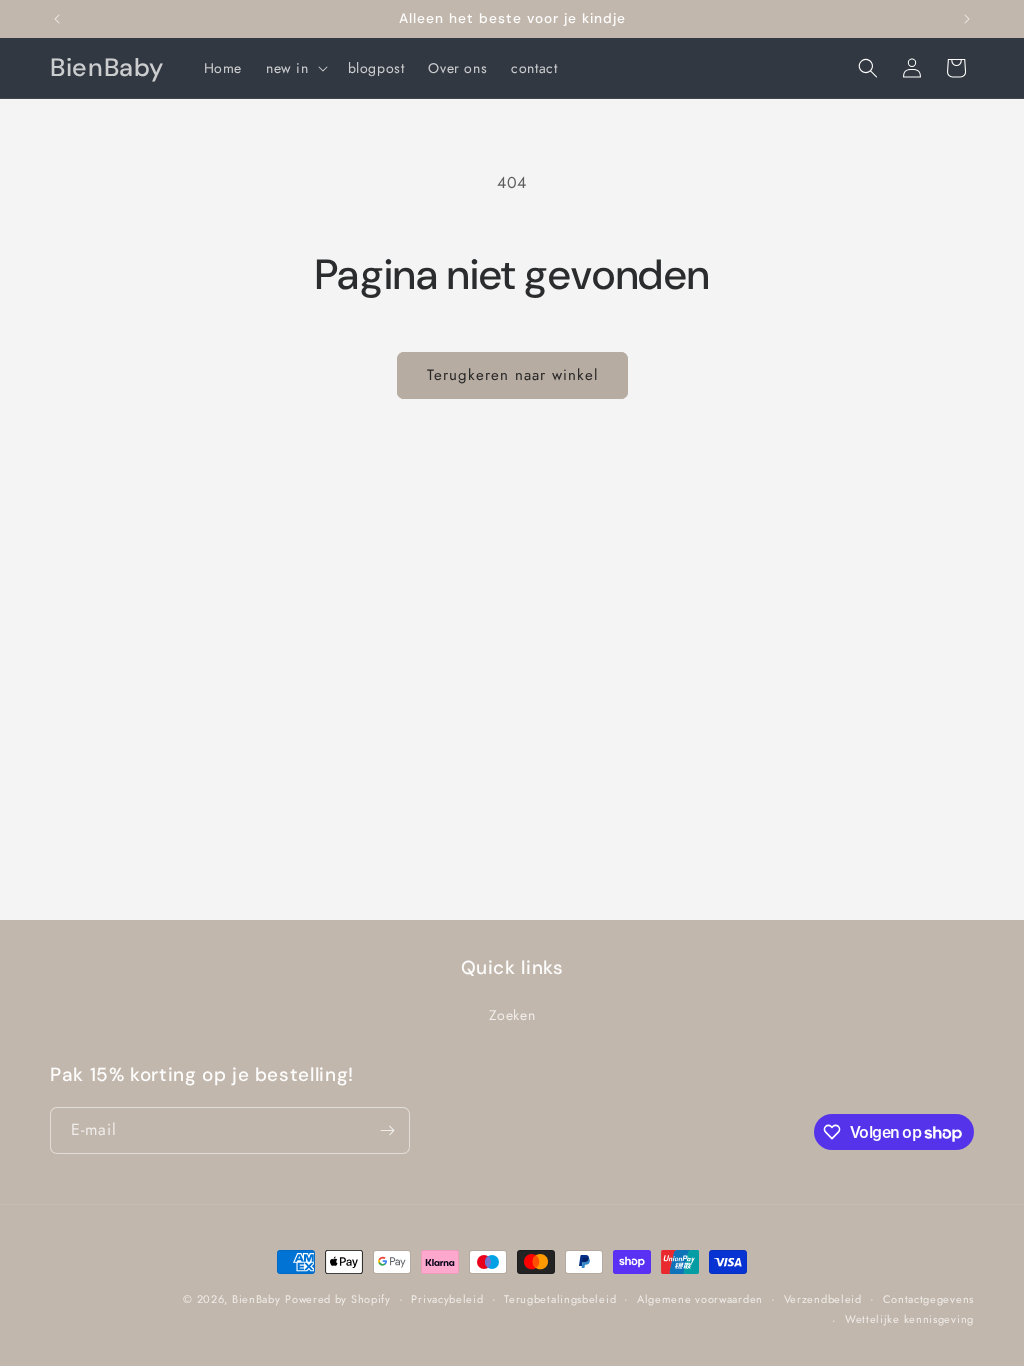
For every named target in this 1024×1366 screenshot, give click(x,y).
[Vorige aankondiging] (57, 19)
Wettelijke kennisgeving (909, 1319)
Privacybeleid (447, 1299)
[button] (295, 68)
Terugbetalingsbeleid (560, 1299)
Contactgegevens (929, 1299)
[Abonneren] (387, 1130)
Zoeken (512, 1015)
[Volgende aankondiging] (967, 19)
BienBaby (256, 1299)
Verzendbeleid (823, 1299)
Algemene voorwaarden (700, 1299)
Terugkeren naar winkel (512, 375)
